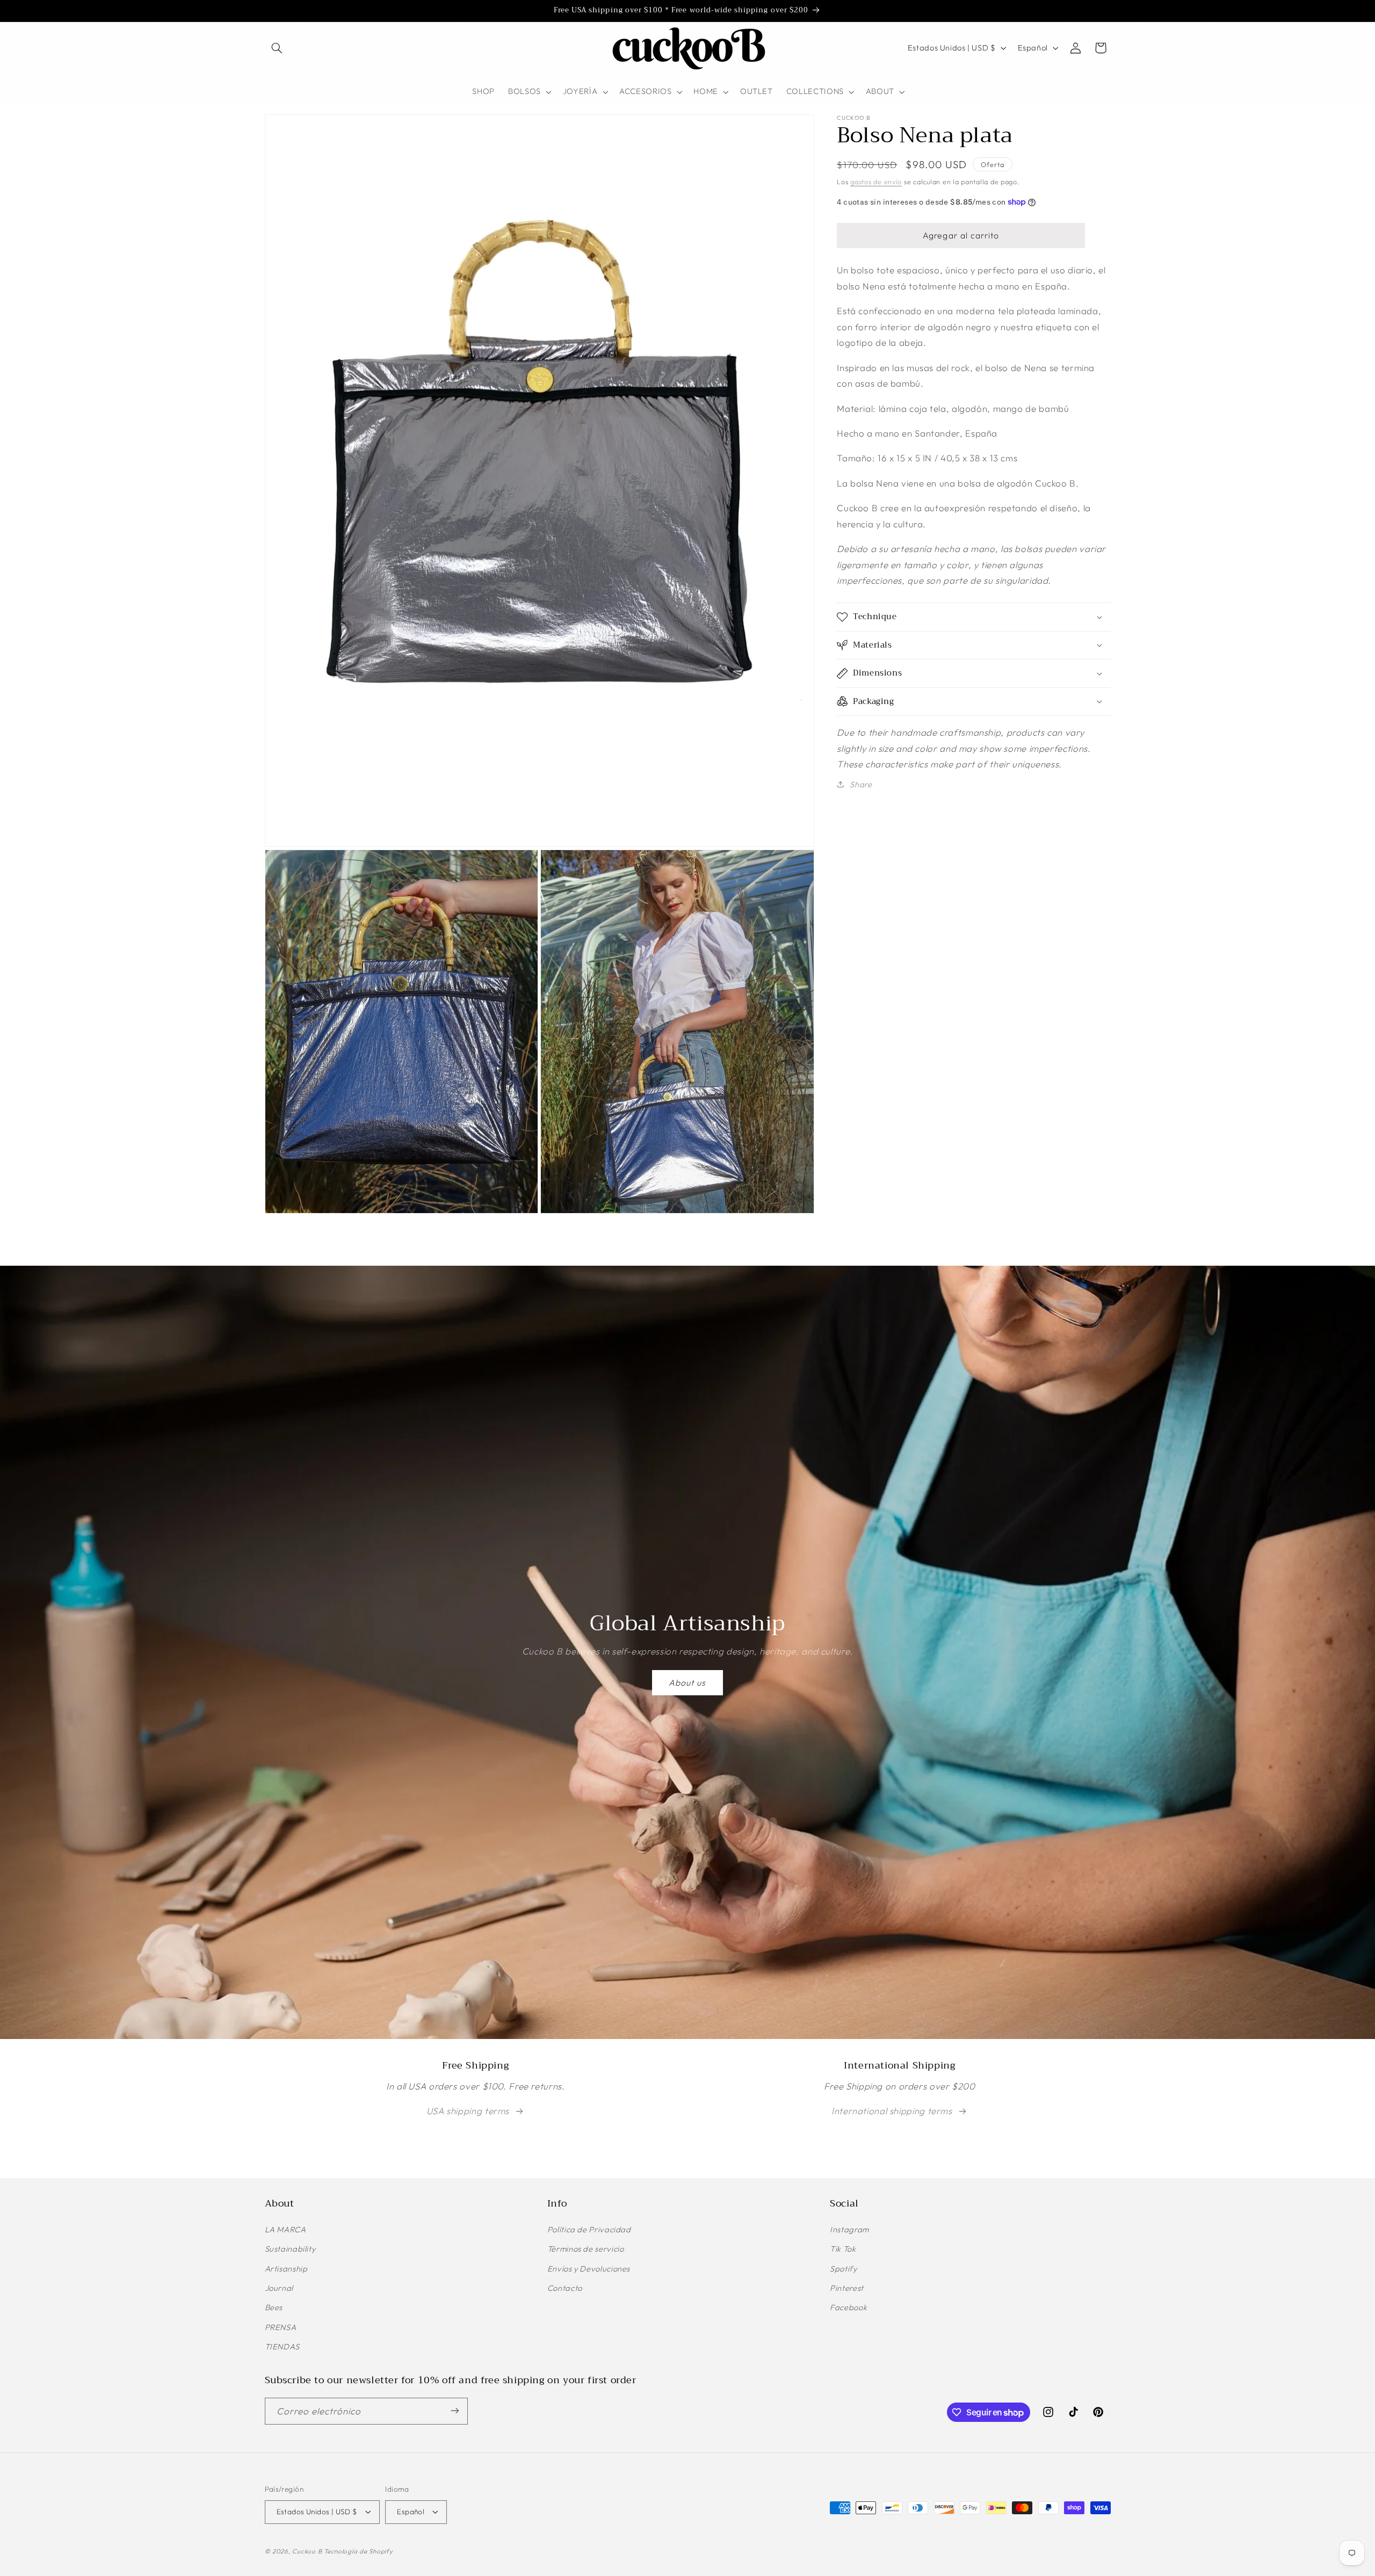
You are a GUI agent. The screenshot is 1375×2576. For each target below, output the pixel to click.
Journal (279, 2288)
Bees (274, 2308)
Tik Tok (843, 2249)
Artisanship (286, 2269)
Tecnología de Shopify (358, 2551)
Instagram (849, 2230)
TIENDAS (282, 2347)
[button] (277, 48)
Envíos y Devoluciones (589, 2269)
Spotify (843, 2269)
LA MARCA (285, 2230)
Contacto (565, 2288)
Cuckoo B (307, 2551)
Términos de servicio (586, 2249)
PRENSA (281, 2328)
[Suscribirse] (454, 2411)
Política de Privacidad (589, 2230)
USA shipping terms (468, 2111)
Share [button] (861, 784)
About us (687, 1682)
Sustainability (290, 2249)
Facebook (848, 2308)
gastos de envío (876, 181)
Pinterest (847, 2288)
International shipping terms (892, 2111)
